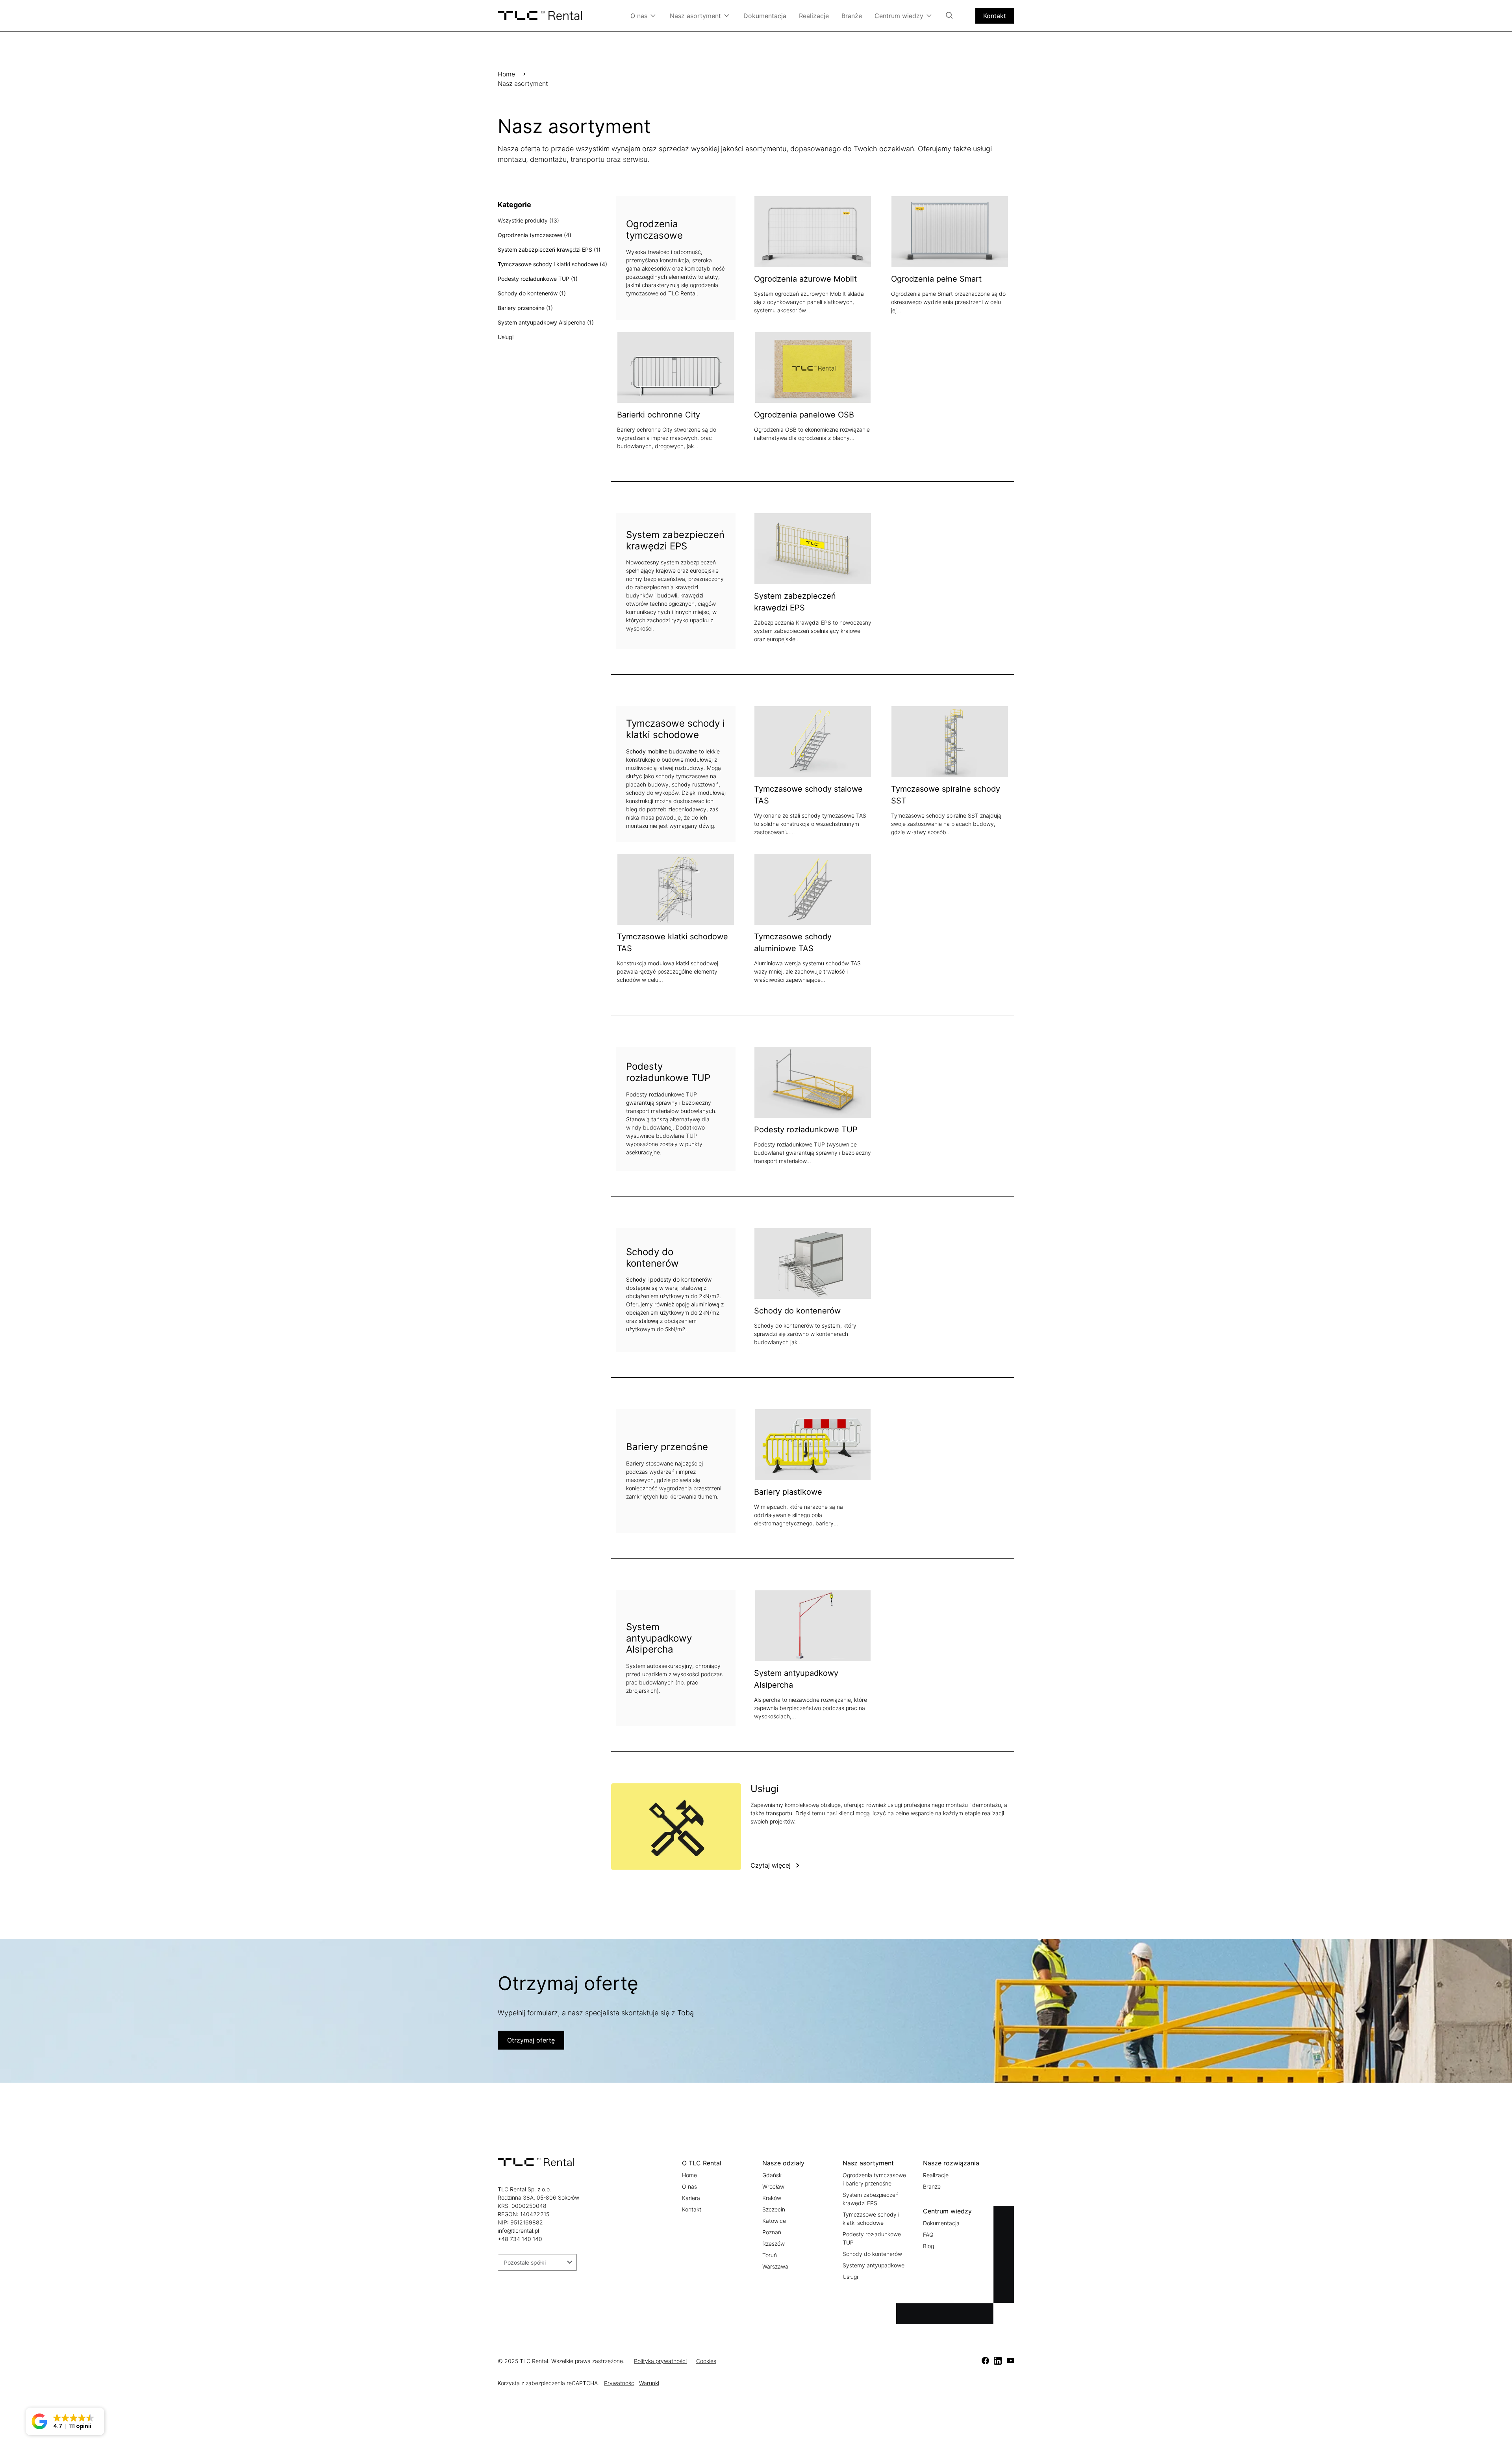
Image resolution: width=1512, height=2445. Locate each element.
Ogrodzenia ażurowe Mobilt (805, 279)
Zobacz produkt (784, 231)
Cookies (706, 2361)
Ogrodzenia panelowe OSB (804, 415)
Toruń (770, 2255)
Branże (852, 16)
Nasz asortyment (695, 16)
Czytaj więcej (771, 1865)
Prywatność (619, 2383)
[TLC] (985, 2361)
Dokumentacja (765, 16)
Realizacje (814, 16)
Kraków (772, 2198)
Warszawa (775, 2266)
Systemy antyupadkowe (874, 2265)
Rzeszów (774, 2244)
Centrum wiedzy (899, 16)
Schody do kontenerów (797, 1311)
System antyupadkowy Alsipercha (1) (546, 322)
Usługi (506, 337)
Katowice (774, 2221)
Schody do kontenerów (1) (532, 293)
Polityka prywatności (660, 2361)
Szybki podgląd (842, 231)
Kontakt (995, 16)
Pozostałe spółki (525, 2262)
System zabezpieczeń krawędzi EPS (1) (549, 250)
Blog (928, 2246)
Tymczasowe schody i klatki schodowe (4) (552, 264)
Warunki (649, 2383)
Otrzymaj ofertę (531, 2040)
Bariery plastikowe (788, 1492)
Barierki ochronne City (659, 415)
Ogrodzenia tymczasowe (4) (535, 235)
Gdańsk (772, 2175)
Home (506, 74)
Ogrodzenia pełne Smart (936, 279)
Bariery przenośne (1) (525, 308)
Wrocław (773, 2186)
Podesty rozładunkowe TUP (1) (538, 279)
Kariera (691, 2198)
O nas (639, 16)
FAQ (928, 2234)
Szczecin (774, 2209)
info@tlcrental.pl (518, 2231)
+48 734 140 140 (520, 2239)
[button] (65, 2421)
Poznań (772, 2232)
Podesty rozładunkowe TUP (806, 1130)
